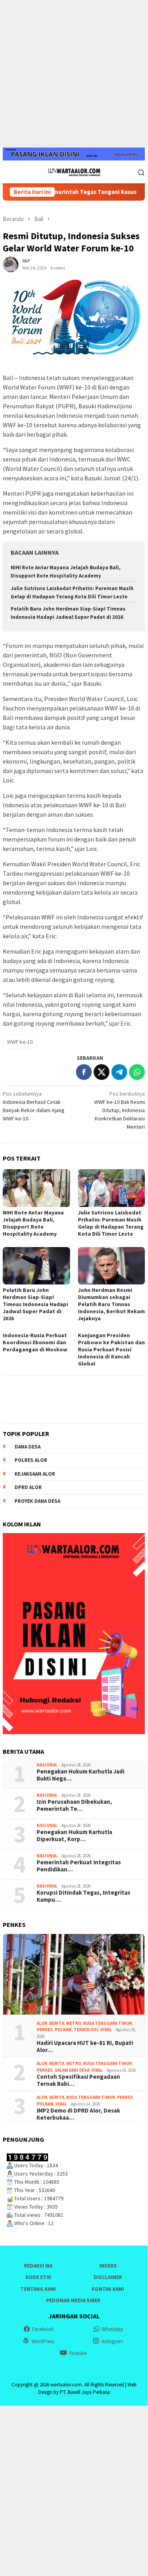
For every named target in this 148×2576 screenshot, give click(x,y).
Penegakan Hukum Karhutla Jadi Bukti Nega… (80, 1775)
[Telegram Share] (119, 1072)
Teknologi (86, 2030)
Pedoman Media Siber (73, 2300)
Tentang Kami (38, 2289)
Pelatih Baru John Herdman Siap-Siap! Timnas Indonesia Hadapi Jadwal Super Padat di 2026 (35, 1304)
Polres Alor (31, 1460)
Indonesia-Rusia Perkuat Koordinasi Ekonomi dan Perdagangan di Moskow (35, 1342)
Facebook (43, 2329)
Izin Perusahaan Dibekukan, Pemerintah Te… (74, 1805)
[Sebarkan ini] (84, 1072)
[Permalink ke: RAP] (11, 264)
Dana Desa (28, 1447)
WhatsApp (113, 2329)
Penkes (45, 2030)
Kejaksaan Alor (35, 1474)
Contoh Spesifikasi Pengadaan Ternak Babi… (78, 2080)
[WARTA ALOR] (74, 172)
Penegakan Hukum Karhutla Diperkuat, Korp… (74, 1836)
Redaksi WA (38, 2266)
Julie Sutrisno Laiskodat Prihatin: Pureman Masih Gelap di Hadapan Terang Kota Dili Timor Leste (111, 1223)
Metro (74, 2023)
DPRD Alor (28, 1487)
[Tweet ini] (102, 1072)
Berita (57, 2023)
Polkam (63, 2030)
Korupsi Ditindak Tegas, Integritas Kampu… (83, 1896)
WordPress (43, 2341)
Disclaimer (108, 2277)
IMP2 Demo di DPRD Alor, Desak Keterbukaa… (78, 2114)
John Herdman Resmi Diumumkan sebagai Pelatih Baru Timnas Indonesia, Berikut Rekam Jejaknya (111, 1304)
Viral (106, 2030)
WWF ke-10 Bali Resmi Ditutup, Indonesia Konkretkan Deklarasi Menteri (119, 1110)
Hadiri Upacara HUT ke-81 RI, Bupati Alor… (85, 2046)
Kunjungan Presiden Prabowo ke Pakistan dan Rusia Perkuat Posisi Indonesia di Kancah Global (111, 1349)
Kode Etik (38, 2277)
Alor (42, 2023)
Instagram (112, 2341)
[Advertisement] (74, 74)
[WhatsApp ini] (137, 1072)
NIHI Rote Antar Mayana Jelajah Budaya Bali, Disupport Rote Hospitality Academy (33, 1223)
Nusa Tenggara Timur (107, 2023)
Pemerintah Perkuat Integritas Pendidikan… (79, 1866)
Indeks (108, 2266)
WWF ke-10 (20, 1042)
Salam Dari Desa (72, 2070)
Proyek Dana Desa (37, 1501)
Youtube (78, 2353)
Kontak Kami (108, 2289)
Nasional (47, 1765)
